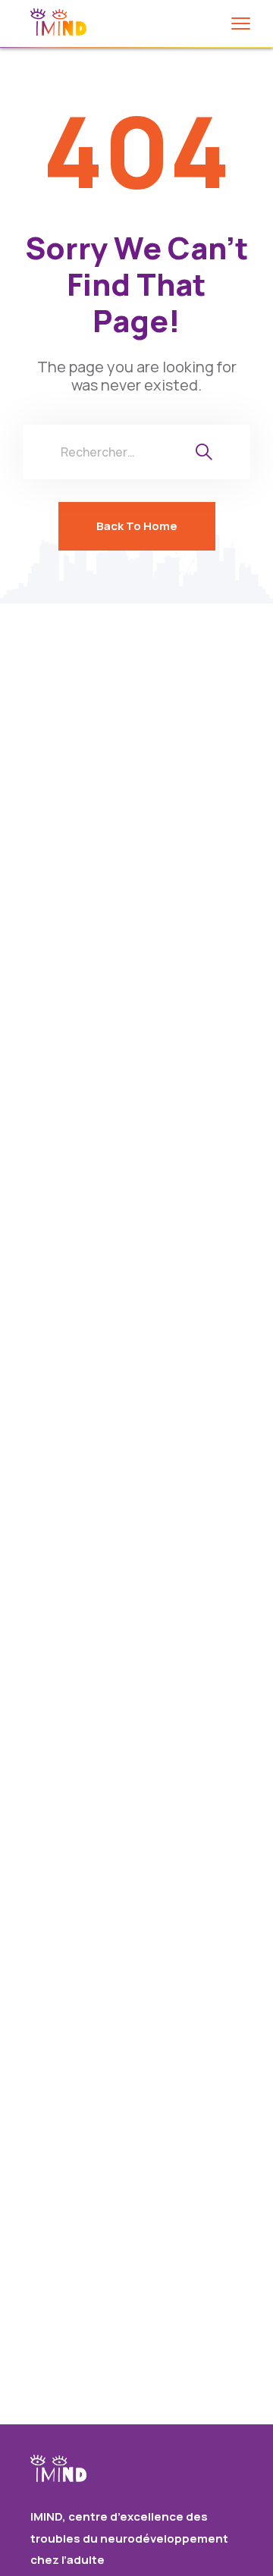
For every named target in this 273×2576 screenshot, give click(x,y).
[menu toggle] (241, 23)
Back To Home (137, 526)
